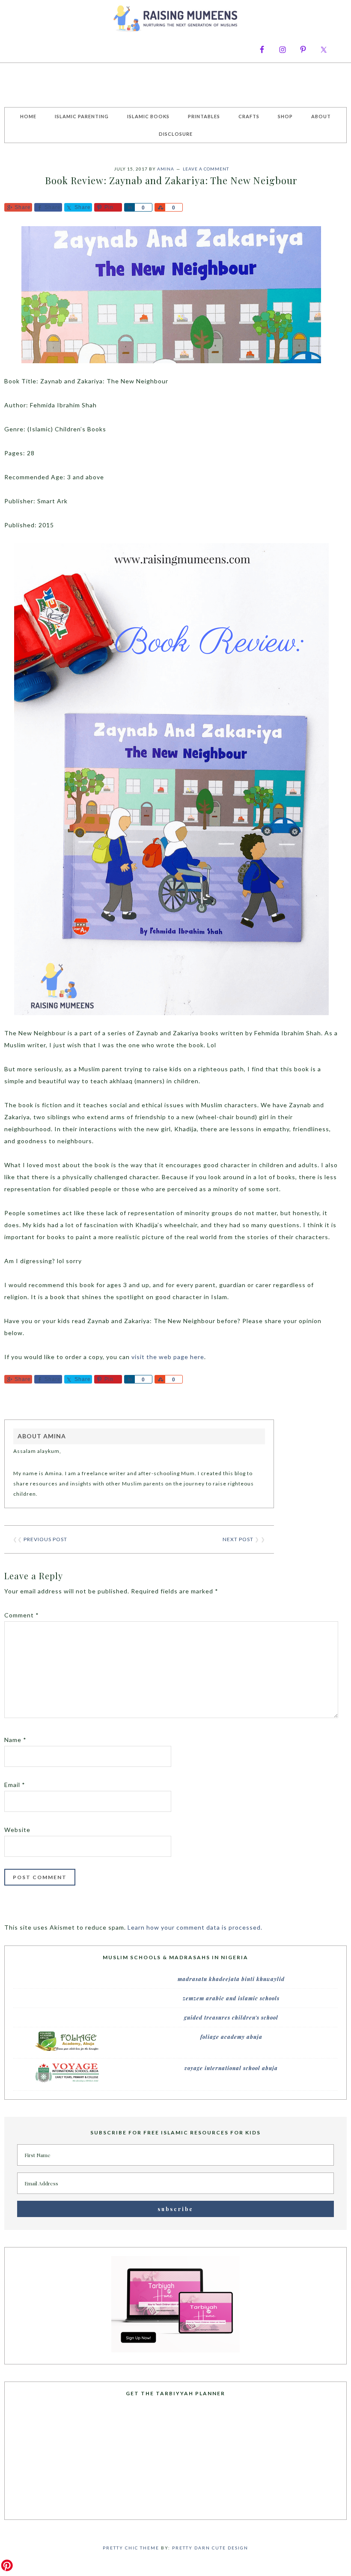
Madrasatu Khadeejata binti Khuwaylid (231, 1979)
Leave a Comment (206, 169)
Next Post (238, 1539)
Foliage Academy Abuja (231, 2037)
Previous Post (45, 1539)
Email (15, 1785)
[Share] (129, 207)
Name (15, 1740)
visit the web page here (168, 1357)
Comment (22, 1615)
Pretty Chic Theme (131, 2548)
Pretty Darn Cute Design (210, 2548)
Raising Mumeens (175, 19)
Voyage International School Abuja (231, 2068)
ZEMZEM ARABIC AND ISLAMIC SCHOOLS (231, 1998)
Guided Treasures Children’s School (231, 2017)
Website (17, 1830)
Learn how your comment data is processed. (195, 1927)
